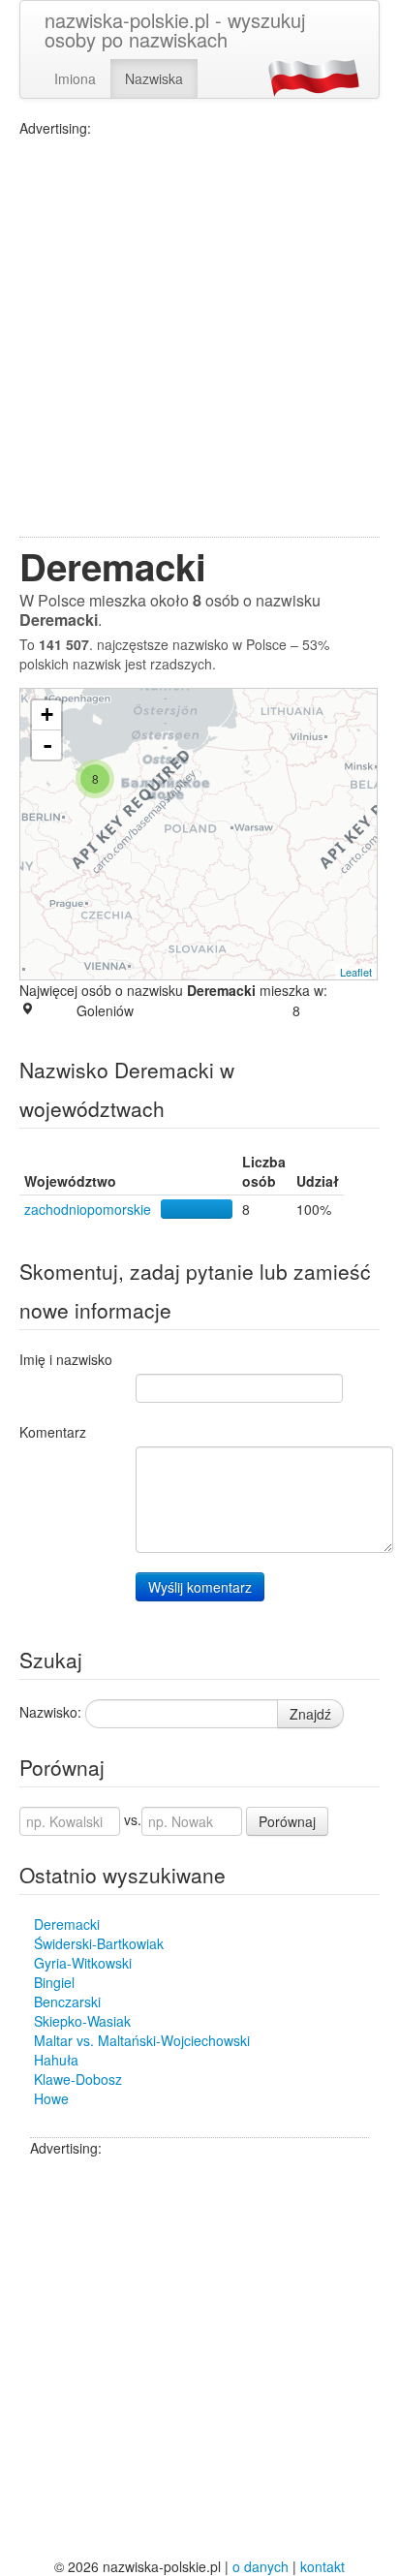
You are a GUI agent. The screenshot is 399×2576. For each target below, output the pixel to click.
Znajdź (310, 1714)
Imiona (75, 78)
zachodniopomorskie (88, 1209)
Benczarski (67, 2002)
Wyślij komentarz (200, 1587)
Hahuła (56, 2060)
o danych (261, 2566)
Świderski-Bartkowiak (99, 1943)
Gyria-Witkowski (83, 1963)
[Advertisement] (199, 337)
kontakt (322, 2566)
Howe (51, 2098)
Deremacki (67, 1924)
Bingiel (54, 1982)
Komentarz (53, 1432)
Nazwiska (154, 78)
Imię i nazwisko (66, 1359)
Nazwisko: (50, 1712)
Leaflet (356, 972)
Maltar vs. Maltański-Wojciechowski (142, 2040)
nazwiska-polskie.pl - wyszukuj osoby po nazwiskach (175, 30)
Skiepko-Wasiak (82, 2021)
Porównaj (287, 1821)
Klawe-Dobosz (78, 2079)
